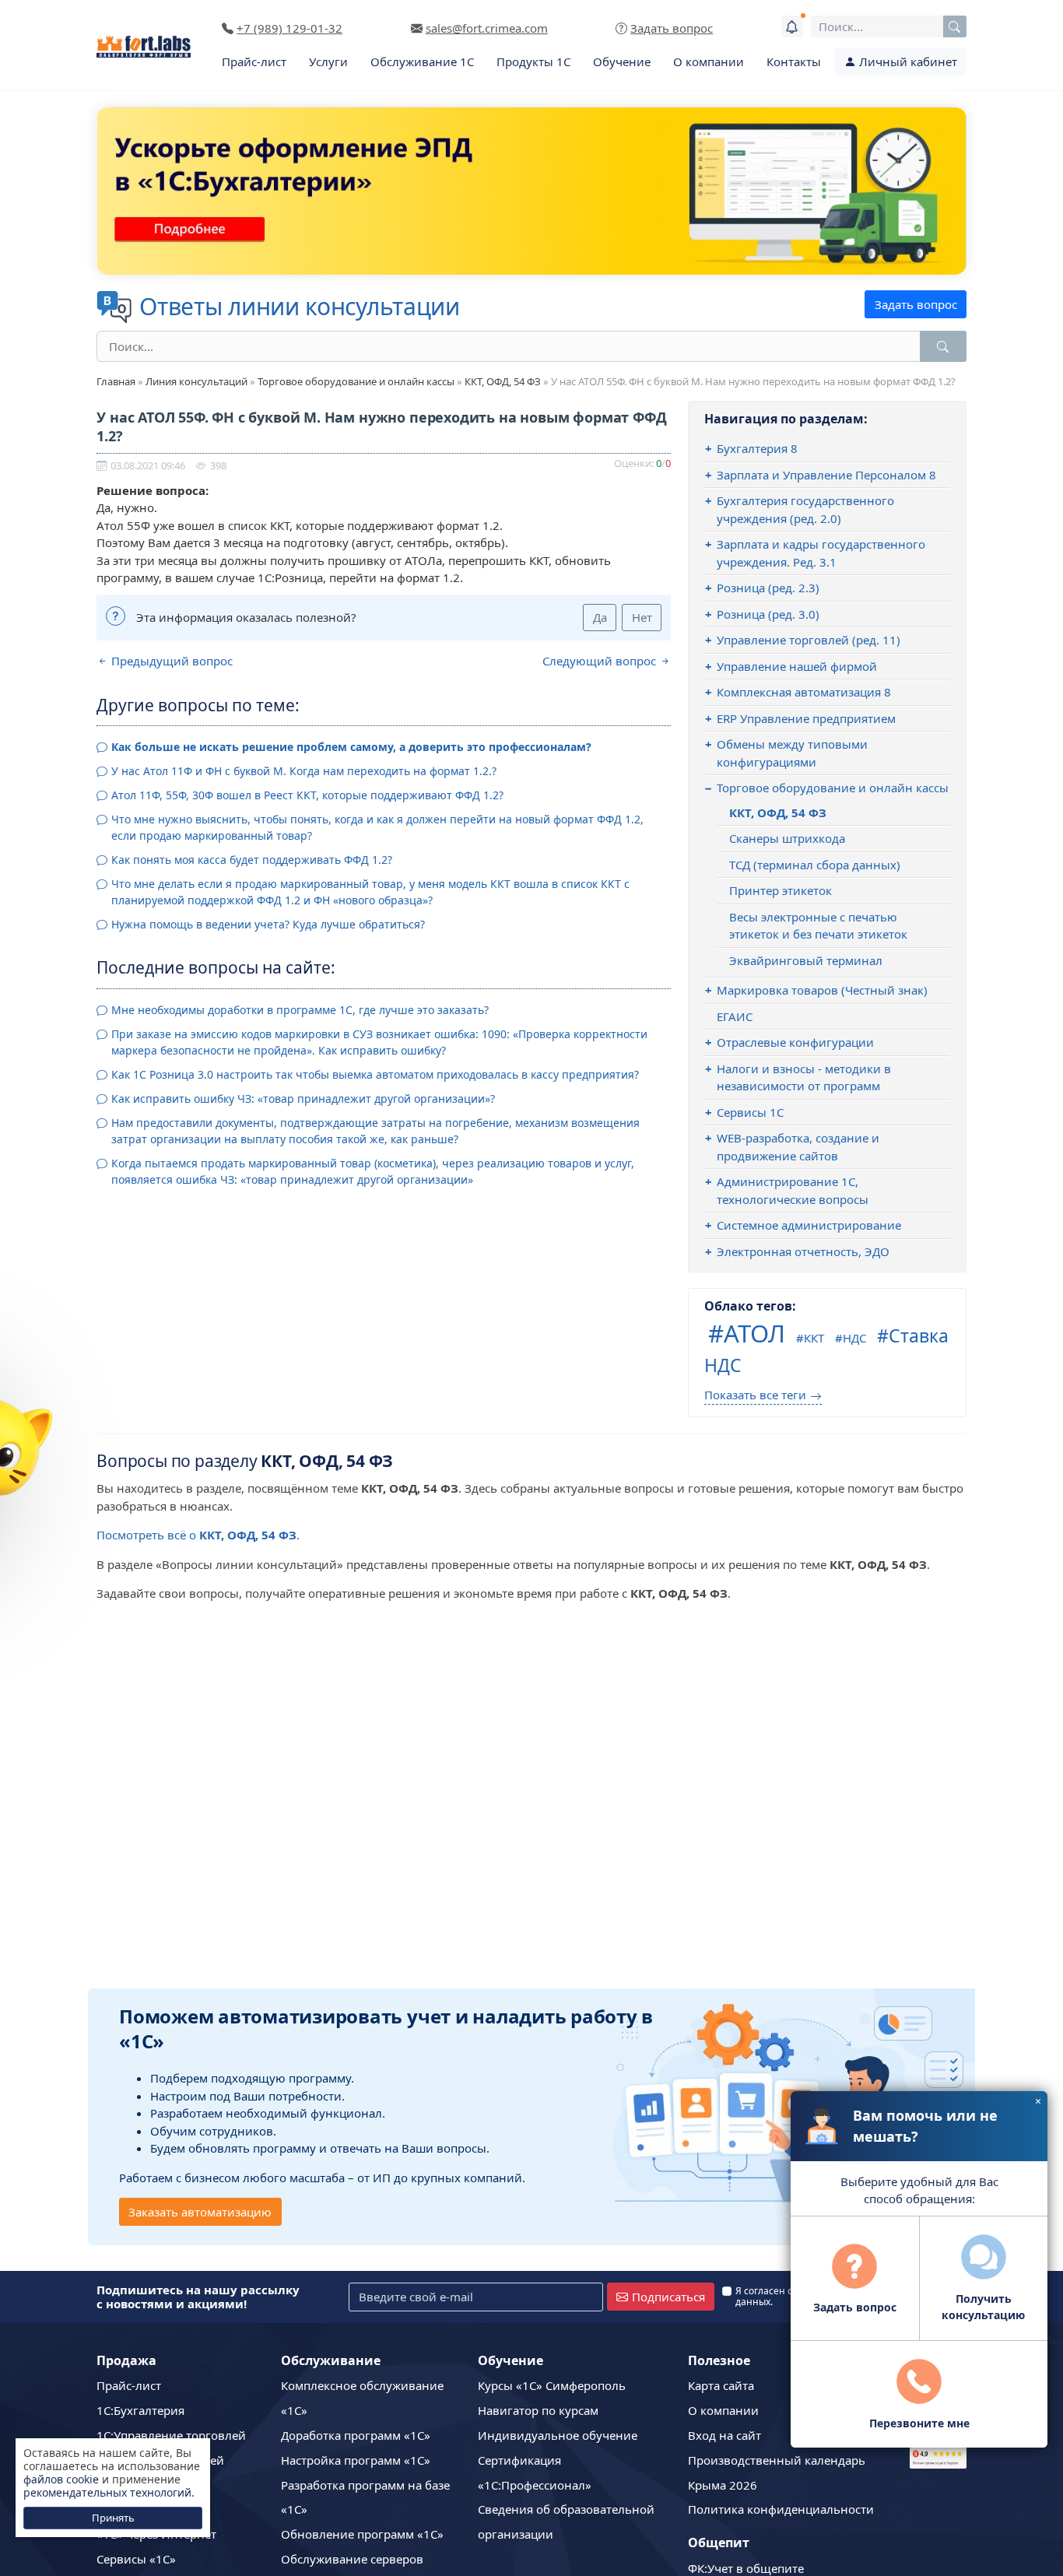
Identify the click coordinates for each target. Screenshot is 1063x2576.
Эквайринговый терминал (806, 960)
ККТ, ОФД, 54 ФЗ (503, 381)
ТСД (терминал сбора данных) (815, 865)
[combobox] (889, 26)
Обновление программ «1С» (362, 2534)
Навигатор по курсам (538, 2410)
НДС (854, 1338)
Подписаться (668, 2297)
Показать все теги (755, 1395)
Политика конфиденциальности (781, 2509)
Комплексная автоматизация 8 (804, 692)
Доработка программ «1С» (356, 2435)
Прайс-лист (254, 61)
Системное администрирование (809, 1225)
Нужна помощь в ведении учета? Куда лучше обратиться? (268, 924)
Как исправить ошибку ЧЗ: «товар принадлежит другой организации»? (303, 1098)
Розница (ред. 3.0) (768, 614)
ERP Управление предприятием (806, 718)
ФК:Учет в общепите (746, 2568)
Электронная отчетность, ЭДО (803, 1251)
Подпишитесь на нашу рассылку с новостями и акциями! (198, 2297)
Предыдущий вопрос (170, 661)
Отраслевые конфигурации (795, 1042)
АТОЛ (754, 1333)
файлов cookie (61, 2479)
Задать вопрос (916, 304)
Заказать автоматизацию (200, 2212)
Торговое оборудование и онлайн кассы (356, 381)
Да (600, 617)
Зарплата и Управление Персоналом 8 (826, 475)
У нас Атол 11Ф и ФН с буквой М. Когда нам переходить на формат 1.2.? (304, 771)
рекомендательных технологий (107, 2492)
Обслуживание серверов (352, 2559)
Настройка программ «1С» (356, 2460)
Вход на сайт (724, 2435)
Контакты (794, 61)
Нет (642, 617)
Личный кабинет (907, 61)
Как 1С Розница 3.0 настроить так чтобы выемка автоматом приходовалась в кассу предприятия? (375, 1074)
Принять (113, 2518)
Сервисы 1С (750, 1112)
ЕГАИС (735, 1016)
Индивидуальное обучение (558, 2435)
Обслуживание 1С (422, 61)
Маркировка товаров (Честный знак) (822, 990)
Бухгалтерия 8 (757, 448)
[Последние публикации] (792, 26)
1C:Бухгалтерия (140, 2410)
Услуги (328, 61)
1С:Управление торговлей (171, 2435)
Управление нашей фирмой (797, 666)
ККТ (814, 1338)
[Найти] (943, 346)
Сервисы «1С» (136, 2559)
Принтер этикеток (781, 890)
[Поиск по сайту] (955, 26)
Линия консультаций (196, 381)
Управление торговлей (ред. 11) (809, 640)
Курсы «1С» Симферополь (552, 2385)
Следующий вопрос (601, 661)
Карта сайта (721, 2385)
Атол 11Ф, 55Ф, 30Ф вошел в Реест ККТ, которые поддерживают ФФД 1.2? (307, 795)
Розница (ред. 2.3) (768, 588)
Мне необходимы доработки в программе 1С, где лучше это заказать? (300, 1010)
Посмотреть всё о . (198, 1535)
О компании (709, 61)
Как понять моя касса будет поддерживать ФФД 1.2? (252, 860)
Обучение (622, 61)
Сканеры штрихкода (787, 838)
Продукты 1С (533, 61)
